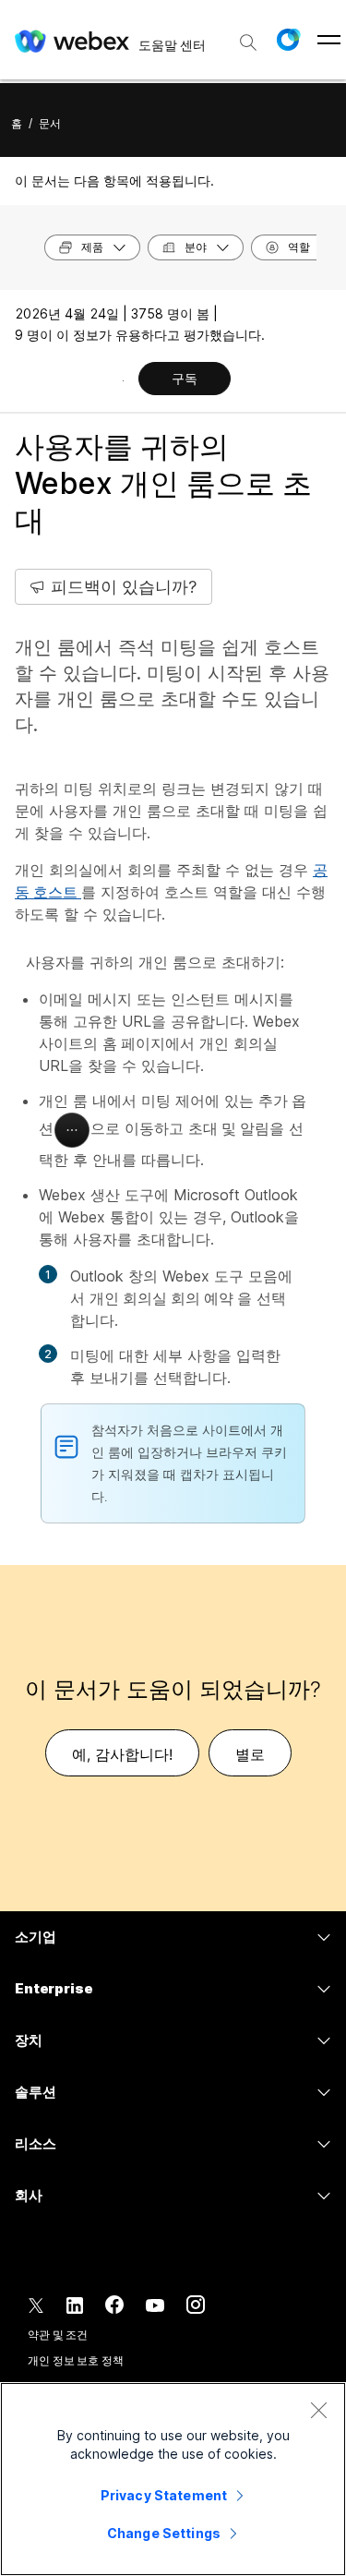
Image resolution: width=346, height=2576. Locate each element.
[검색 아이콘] (248, 42)
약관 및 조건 (58, 2335)
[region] (173, 2479)
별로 (250, 1754)
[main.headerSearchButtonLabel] (248, 36)
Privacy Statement (164, 2495)
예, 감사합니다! (122, 1754)
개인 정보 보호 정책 (76, 2360)
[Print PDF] (123, 380)
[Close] (318, 2410)
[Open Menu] (329, 40)
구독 (185, 378)
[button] (288, 40)
